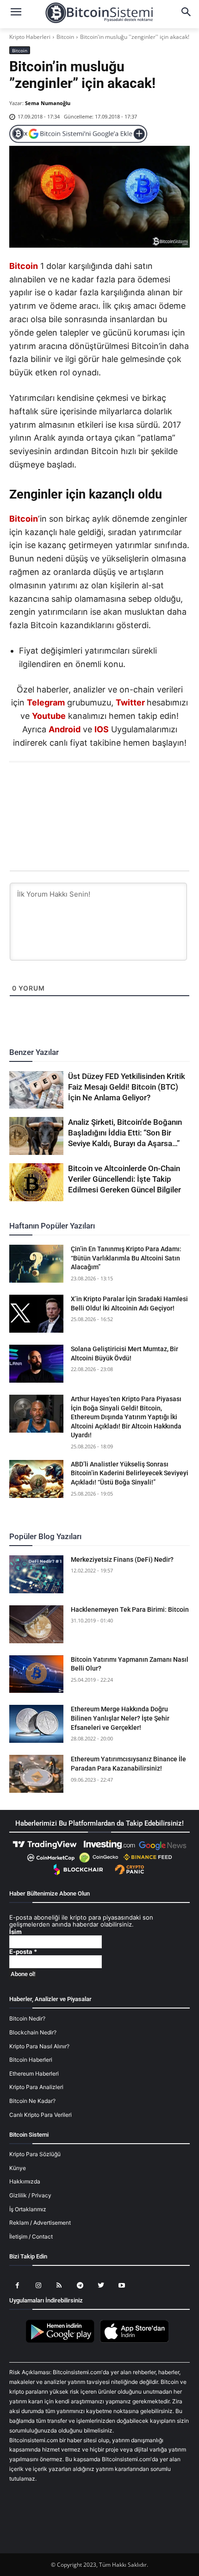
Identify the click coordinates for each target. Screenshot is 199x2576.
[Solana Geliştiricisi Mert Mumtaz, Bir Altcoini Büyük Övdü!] (36, 1364)
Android (65, 729)
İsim (16, 1932)
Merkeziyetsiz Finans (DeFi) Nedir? (122, 1559)
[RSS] (59, 2286)
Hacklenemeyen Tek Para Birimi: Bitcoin (130, 1609)
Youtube (49, 716)
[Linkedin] (110, 787)
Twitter (130, 702)
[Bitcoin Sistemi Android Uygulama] (62, 2341)
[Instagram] (38, 2286)
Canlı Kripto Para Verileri (40, 2115)
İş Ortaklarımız (28, 2209)
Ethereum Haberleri (34, 2074)
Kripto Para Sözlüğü (35, 2154)
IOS (102, 729)
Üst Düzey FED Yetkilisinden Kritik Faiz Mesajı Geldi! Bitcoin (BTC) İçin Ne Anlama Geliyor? (127, 1087)
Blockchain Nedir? (33, 2032)
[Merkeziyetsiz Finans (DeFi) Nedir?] (36, 1574)
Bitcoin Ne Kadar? (32, 2101)
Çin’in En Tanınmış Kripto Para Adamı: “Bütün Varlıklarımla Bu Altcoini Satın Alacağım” (126, 1258)
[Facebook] (46, 787)
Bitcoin (65, 37)
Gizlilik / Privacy (30, 2195)
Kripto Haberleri (30, 37)
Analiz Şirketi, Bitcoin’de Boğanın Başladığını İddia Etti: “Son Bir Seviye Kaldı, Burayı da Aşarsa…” (125, 1133)
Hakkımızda (25, 2181)
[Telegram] (131, 787)
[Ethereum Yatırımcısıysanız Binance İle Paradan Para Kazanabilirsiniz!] (36, 1774)
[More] (153, 787)
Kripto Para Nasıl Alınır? (39, 2046)
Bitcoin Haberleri (31, 2060)
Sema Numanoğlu (48, 103)
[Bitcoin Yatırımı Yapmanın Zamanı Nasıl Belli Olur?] (36, 1674)
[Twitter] (67, 787)
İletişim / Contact (31, 2236)
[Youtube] (121, 2286)
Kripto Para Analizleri (36, 2087)
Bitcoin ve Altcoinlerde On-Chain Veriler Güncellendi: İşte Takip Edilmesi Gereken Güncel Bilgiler (124, 1179)
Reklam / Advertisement (40, 2223)
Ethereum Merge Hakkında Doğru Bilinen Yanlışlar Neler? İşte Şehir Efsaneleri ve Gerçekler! (120, 1718)
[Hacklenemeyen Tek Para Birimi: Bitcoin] (36, 1624)
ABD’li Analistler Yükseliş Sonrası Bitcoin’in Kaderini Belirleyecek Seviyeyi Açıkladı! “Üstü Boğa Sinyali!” (130, 1473)
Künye (18, 2168)
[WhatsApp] (88, 787)
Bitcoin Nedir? (27, 2018)
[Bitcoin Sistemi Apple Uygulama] (137, 2341)
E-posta (23, 1952)
